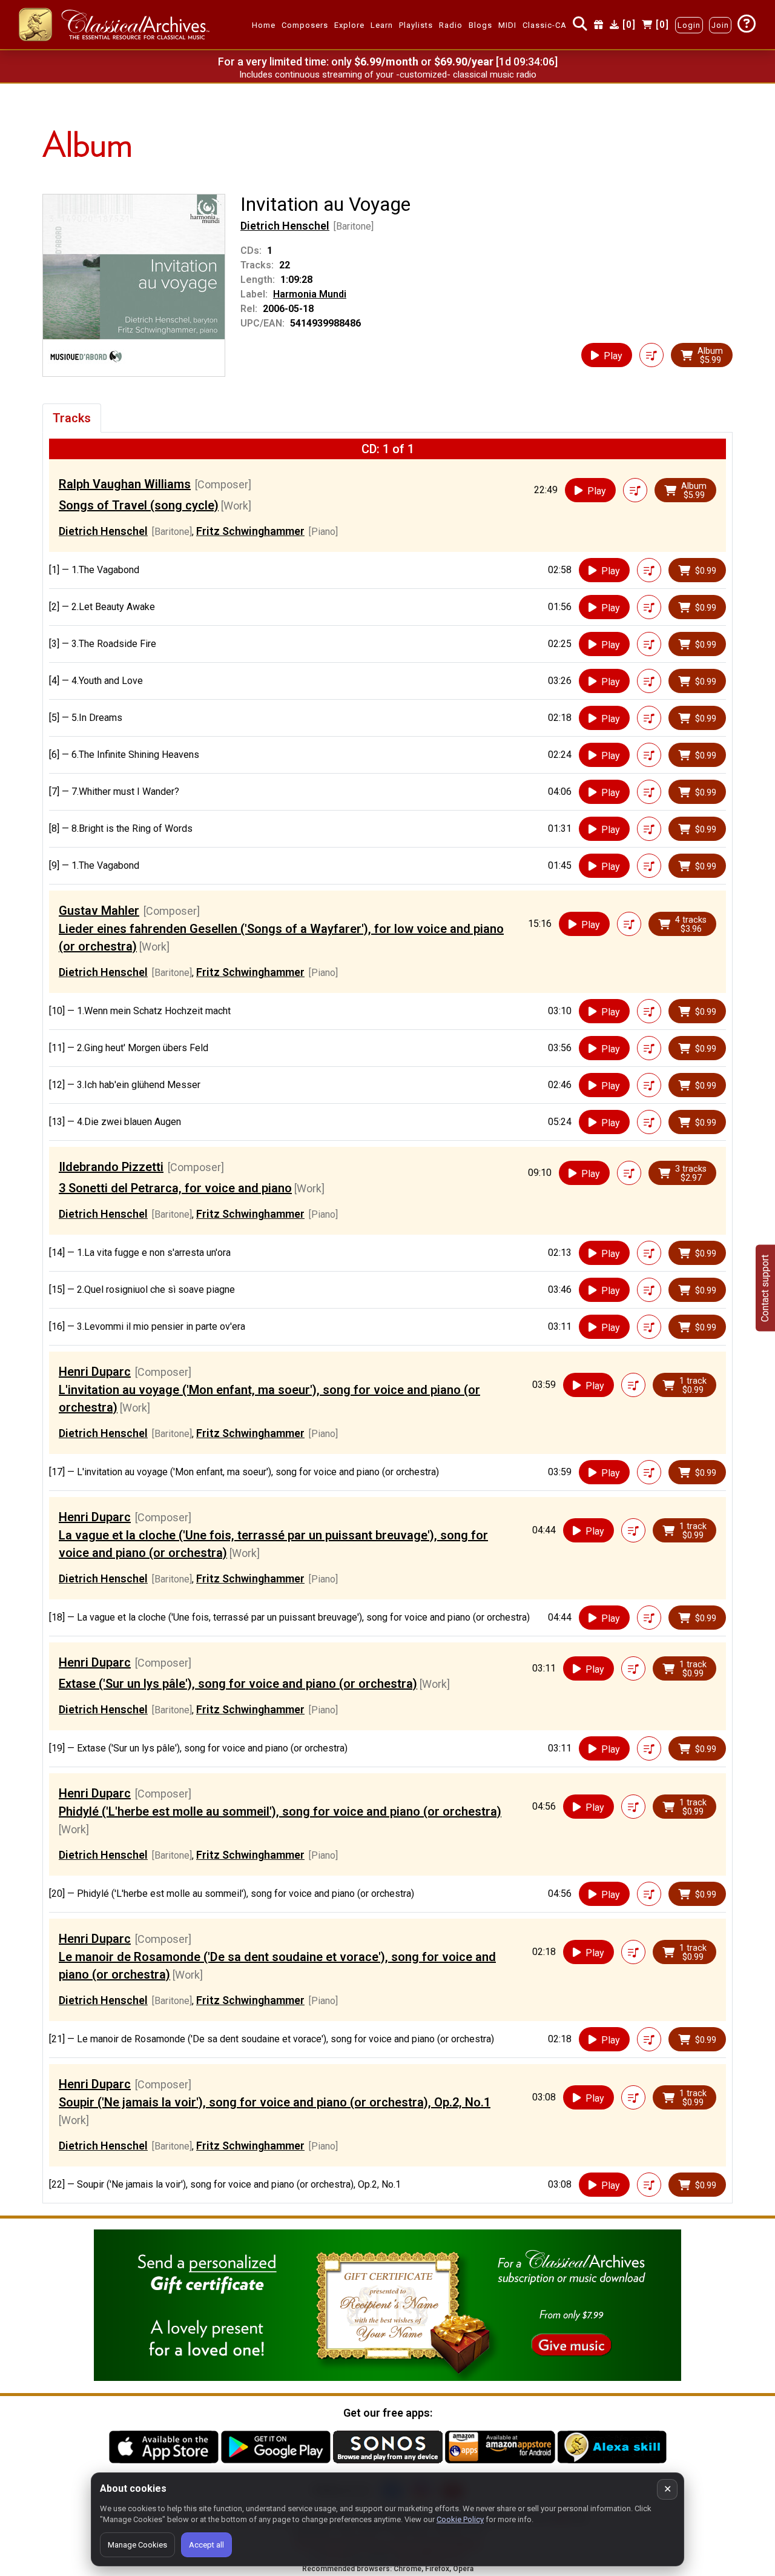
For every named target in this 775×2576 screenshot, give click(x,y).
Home (264, 25)
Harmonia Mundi (310, 294)
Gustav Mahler (99, 911)
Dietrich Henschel (285, 226)
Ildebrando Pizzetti (111, 1167)
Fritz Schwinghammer (250, 531)
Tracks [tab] (72, 418)
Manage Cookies (137, 2545)
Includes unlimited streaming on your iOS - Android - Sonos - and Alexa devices (387, 75)
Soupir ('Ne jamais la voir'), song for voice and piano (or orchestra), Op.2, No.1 (275, 2102)
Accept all (206, 2545)
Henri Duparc (95, 1372)
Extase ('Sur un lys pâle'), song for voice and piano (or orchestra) (238, 1684)
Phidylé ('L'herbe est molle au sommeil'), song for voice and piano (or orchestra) (280, 1811)
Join (720, 25)
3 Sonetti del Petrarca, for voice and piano (175, 1188)
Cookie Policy (460, 2519)
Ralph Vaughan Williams (125, 484)
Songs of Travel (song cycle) (139, 505)
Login (689, 25)
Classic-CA (545, 25)
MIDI (507, 25)
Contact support (765, 1288)
